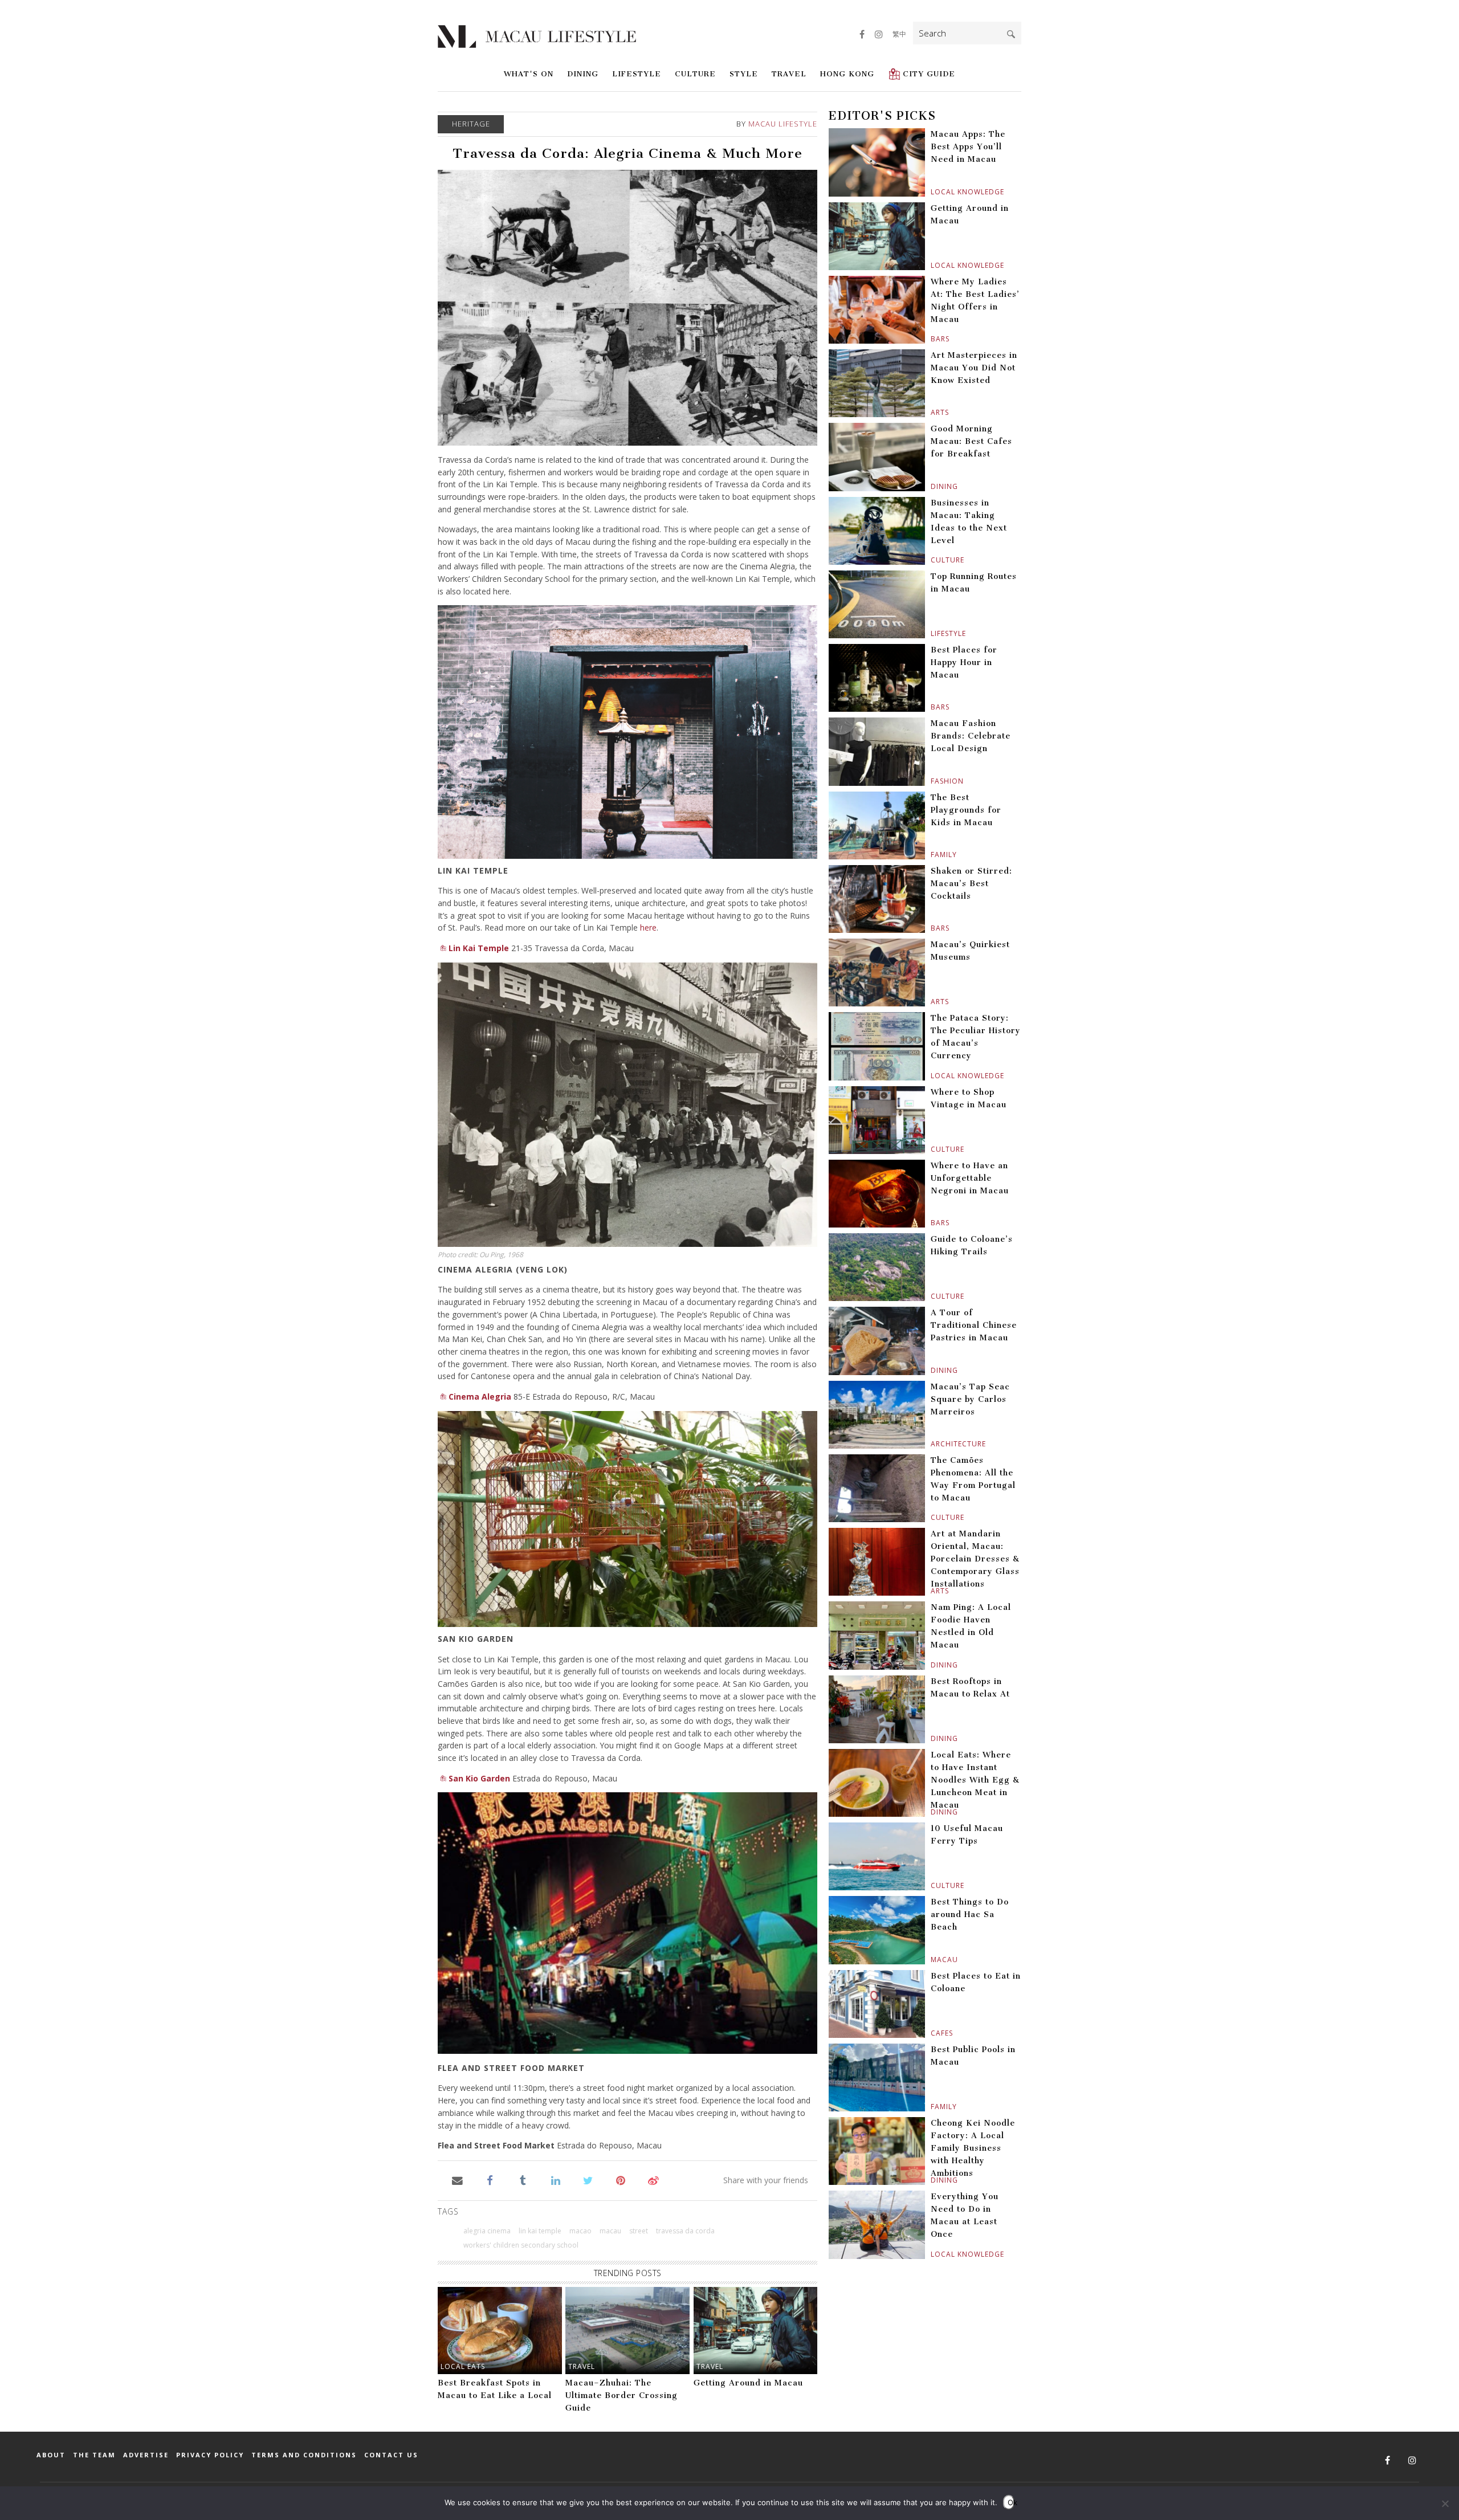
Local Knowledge (932, 192)
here (648, 927)
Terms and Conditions (304, 2455)
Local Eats (463, 2366)
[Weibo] (653, 2179)
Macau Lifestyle (783, 124)
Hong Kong (847, 74)
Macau (932, 1960)
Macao (580, 2231)
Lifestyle (637, 74)
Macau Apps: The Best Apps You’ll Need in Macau (968, 147)
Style (744, 74)
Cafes (932, 2033)
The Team (94, 2455)
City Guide (929, 74)
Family (932, 855)
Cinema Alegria (480, 1396)
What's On (529, 74)
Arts (932, 412)
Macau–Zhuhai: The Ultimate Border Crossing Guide (621, 2395)
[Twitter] (588, 2179)
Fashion (932, 781)
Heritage (471, 124)
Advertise (146, 2455)
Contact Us (391, 2455)
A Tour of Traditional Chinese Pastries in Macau (974, 1325)
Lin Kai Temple (479, 948)
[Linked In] (555, 2179)
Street (639, 2231)
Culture (695, 74)
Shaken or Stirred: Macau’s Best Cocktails (971, 884)
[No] (1445, 2503)
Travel (789, 74)
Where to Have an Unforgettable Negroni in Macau (970, 1178)
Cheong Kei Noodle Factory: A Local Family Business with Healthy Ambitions (973, 2148)
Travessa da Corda (685, 2231)
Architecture (932, 1444)
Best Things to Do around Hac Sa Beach (970, 1915)
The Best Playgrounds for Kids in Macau (966, 810)
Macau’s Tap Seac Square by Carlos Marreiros (970, 1399)
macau (610, 2231)
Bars (932, 339)
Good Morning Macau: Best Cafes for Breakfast (971, 441)
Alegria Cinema (487, 2231)
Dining (583, 74)
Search (1011, 34)
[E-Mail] (457, 2179)
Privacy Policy (210, 2455)
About (51, 2455)
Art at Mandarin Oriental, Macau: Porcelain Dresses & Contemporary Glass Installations (975, 1559)
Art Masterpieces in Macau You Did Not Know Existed (974, 368)
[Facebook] (490, 2179)
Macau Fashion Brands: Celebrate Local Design (971, 736)
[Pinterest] (621, 2179)
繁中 (899, 34)
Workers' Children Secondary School (521, 2245)
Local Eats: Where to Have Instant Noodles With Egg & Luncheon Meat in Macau (975, 1780)
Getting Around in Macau (748, 2383)
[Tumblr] (523, 2179)
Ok (1011, 2502)
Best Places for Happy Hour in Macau (964, 662)
